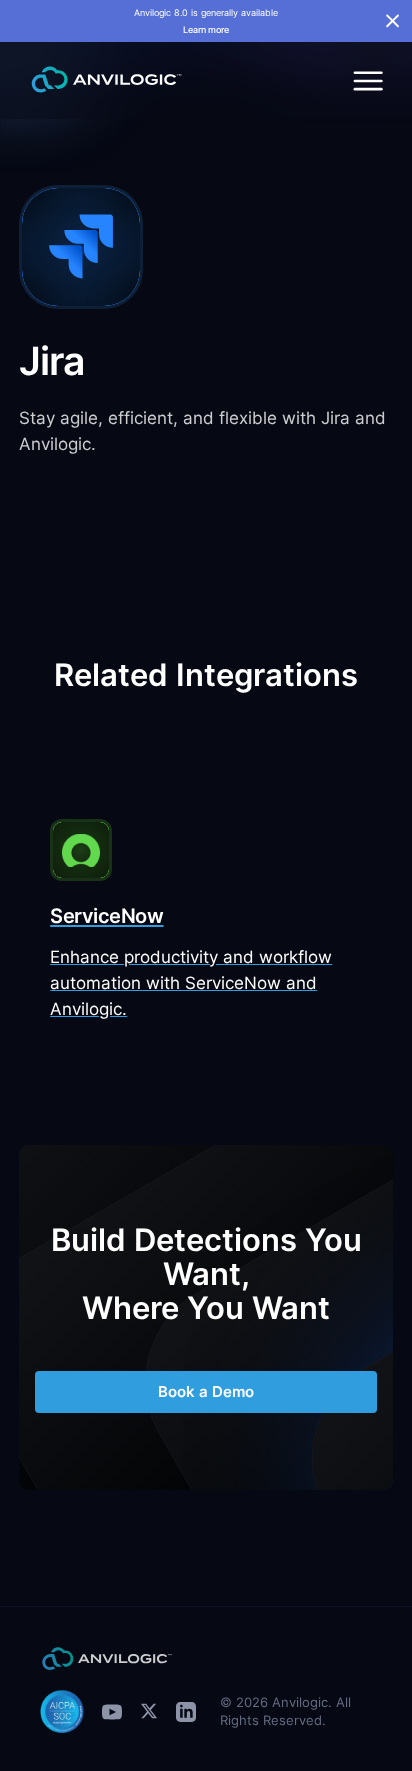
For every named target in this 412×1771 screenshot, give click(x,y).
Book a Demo (206, 1391)
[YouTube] (112, 1711)
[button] (365, 80)
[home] (101, 80)
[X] (149, 1711)
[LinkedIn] (186, 1711)
